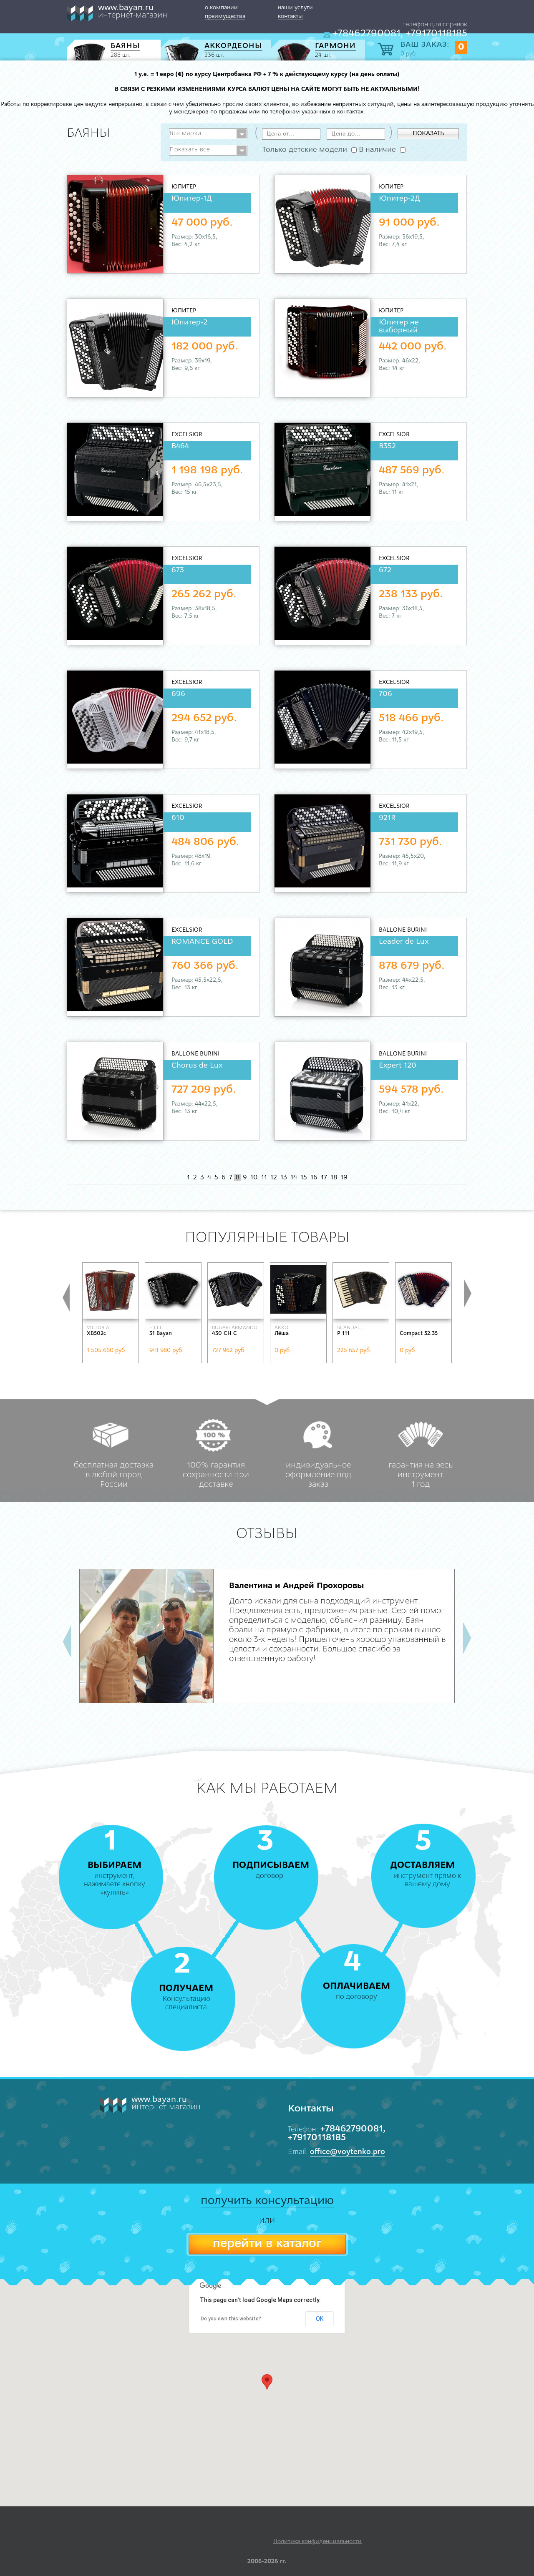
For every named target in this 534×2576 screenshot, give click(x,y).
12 (274, 1178)
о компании (221, 8)
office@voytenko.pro (348, 2152)
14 (294, 1178)
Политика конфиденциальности (317, 2542)
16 (314, 1178)
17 (324, 1178)
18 (334, 1178)
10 (254, 1178)
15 (304, 1178)
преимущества (225, 16)
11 (264, 1178)
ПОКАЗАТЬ (428, 134)
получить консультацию (267, 2201)
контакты (290, 16)
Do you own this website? (231, 2319)
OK (320, 2319)
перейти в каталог (267, 2244)
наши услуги (295, 8)
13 (284, 1178)
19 (344, 1178)
